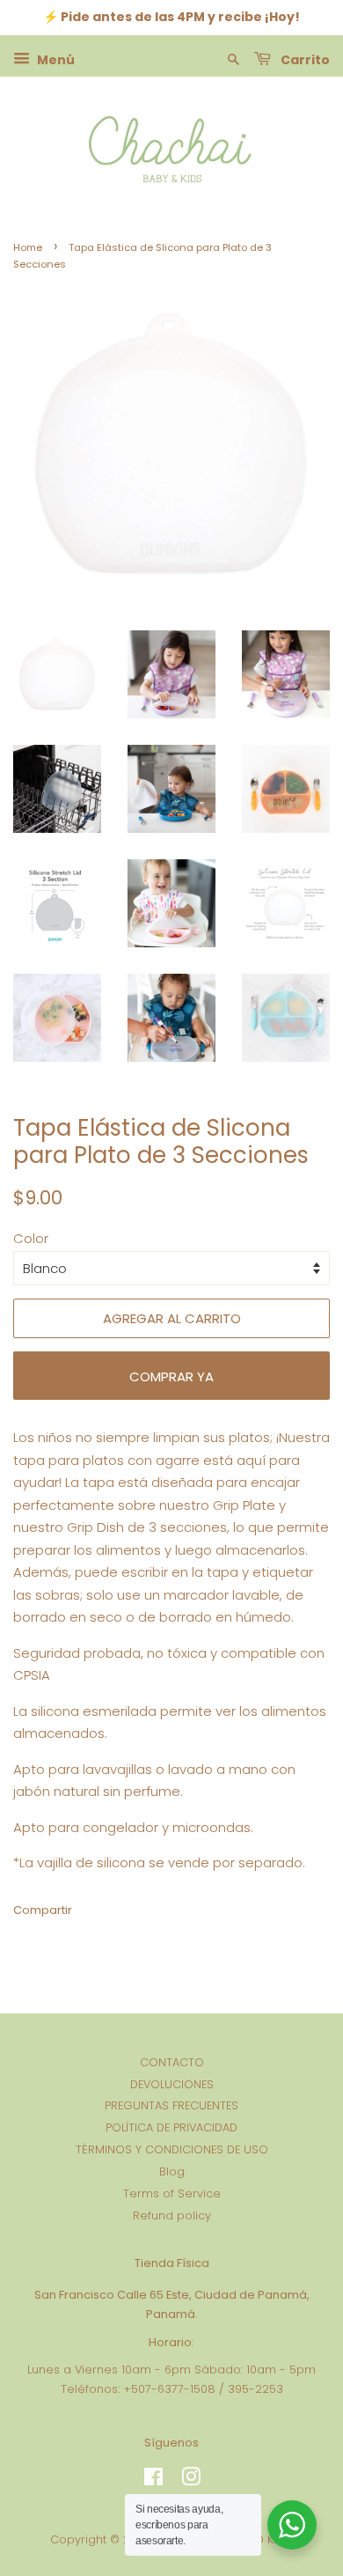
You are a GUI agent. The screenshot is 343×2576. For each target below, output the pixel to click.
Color (31, 1238)
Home (28, 247)
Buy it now (171, 1376)
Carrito (304, 59)
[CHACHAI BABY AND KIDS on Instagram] (191, 2480)
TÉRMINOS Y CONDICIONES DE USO (172, 2149)
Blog (172, 2171)
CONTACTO (172, 2062)
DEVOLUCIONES (172, 2084)
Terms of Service (172, 2193)
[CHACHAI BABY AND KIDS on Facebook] (153, 2480)
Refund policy (172, 2215)
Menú (55, 59)
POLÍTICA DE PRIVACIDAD (171, 2127)
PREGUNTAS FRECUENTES (171, 2105)
